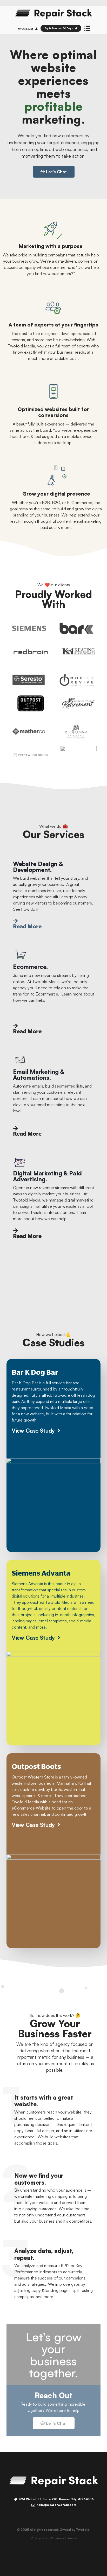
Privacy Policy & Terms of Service (54, 2538)
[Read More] (16, 921)
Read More (27, 926)
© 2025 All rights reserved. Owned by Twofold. (53, 2530)
